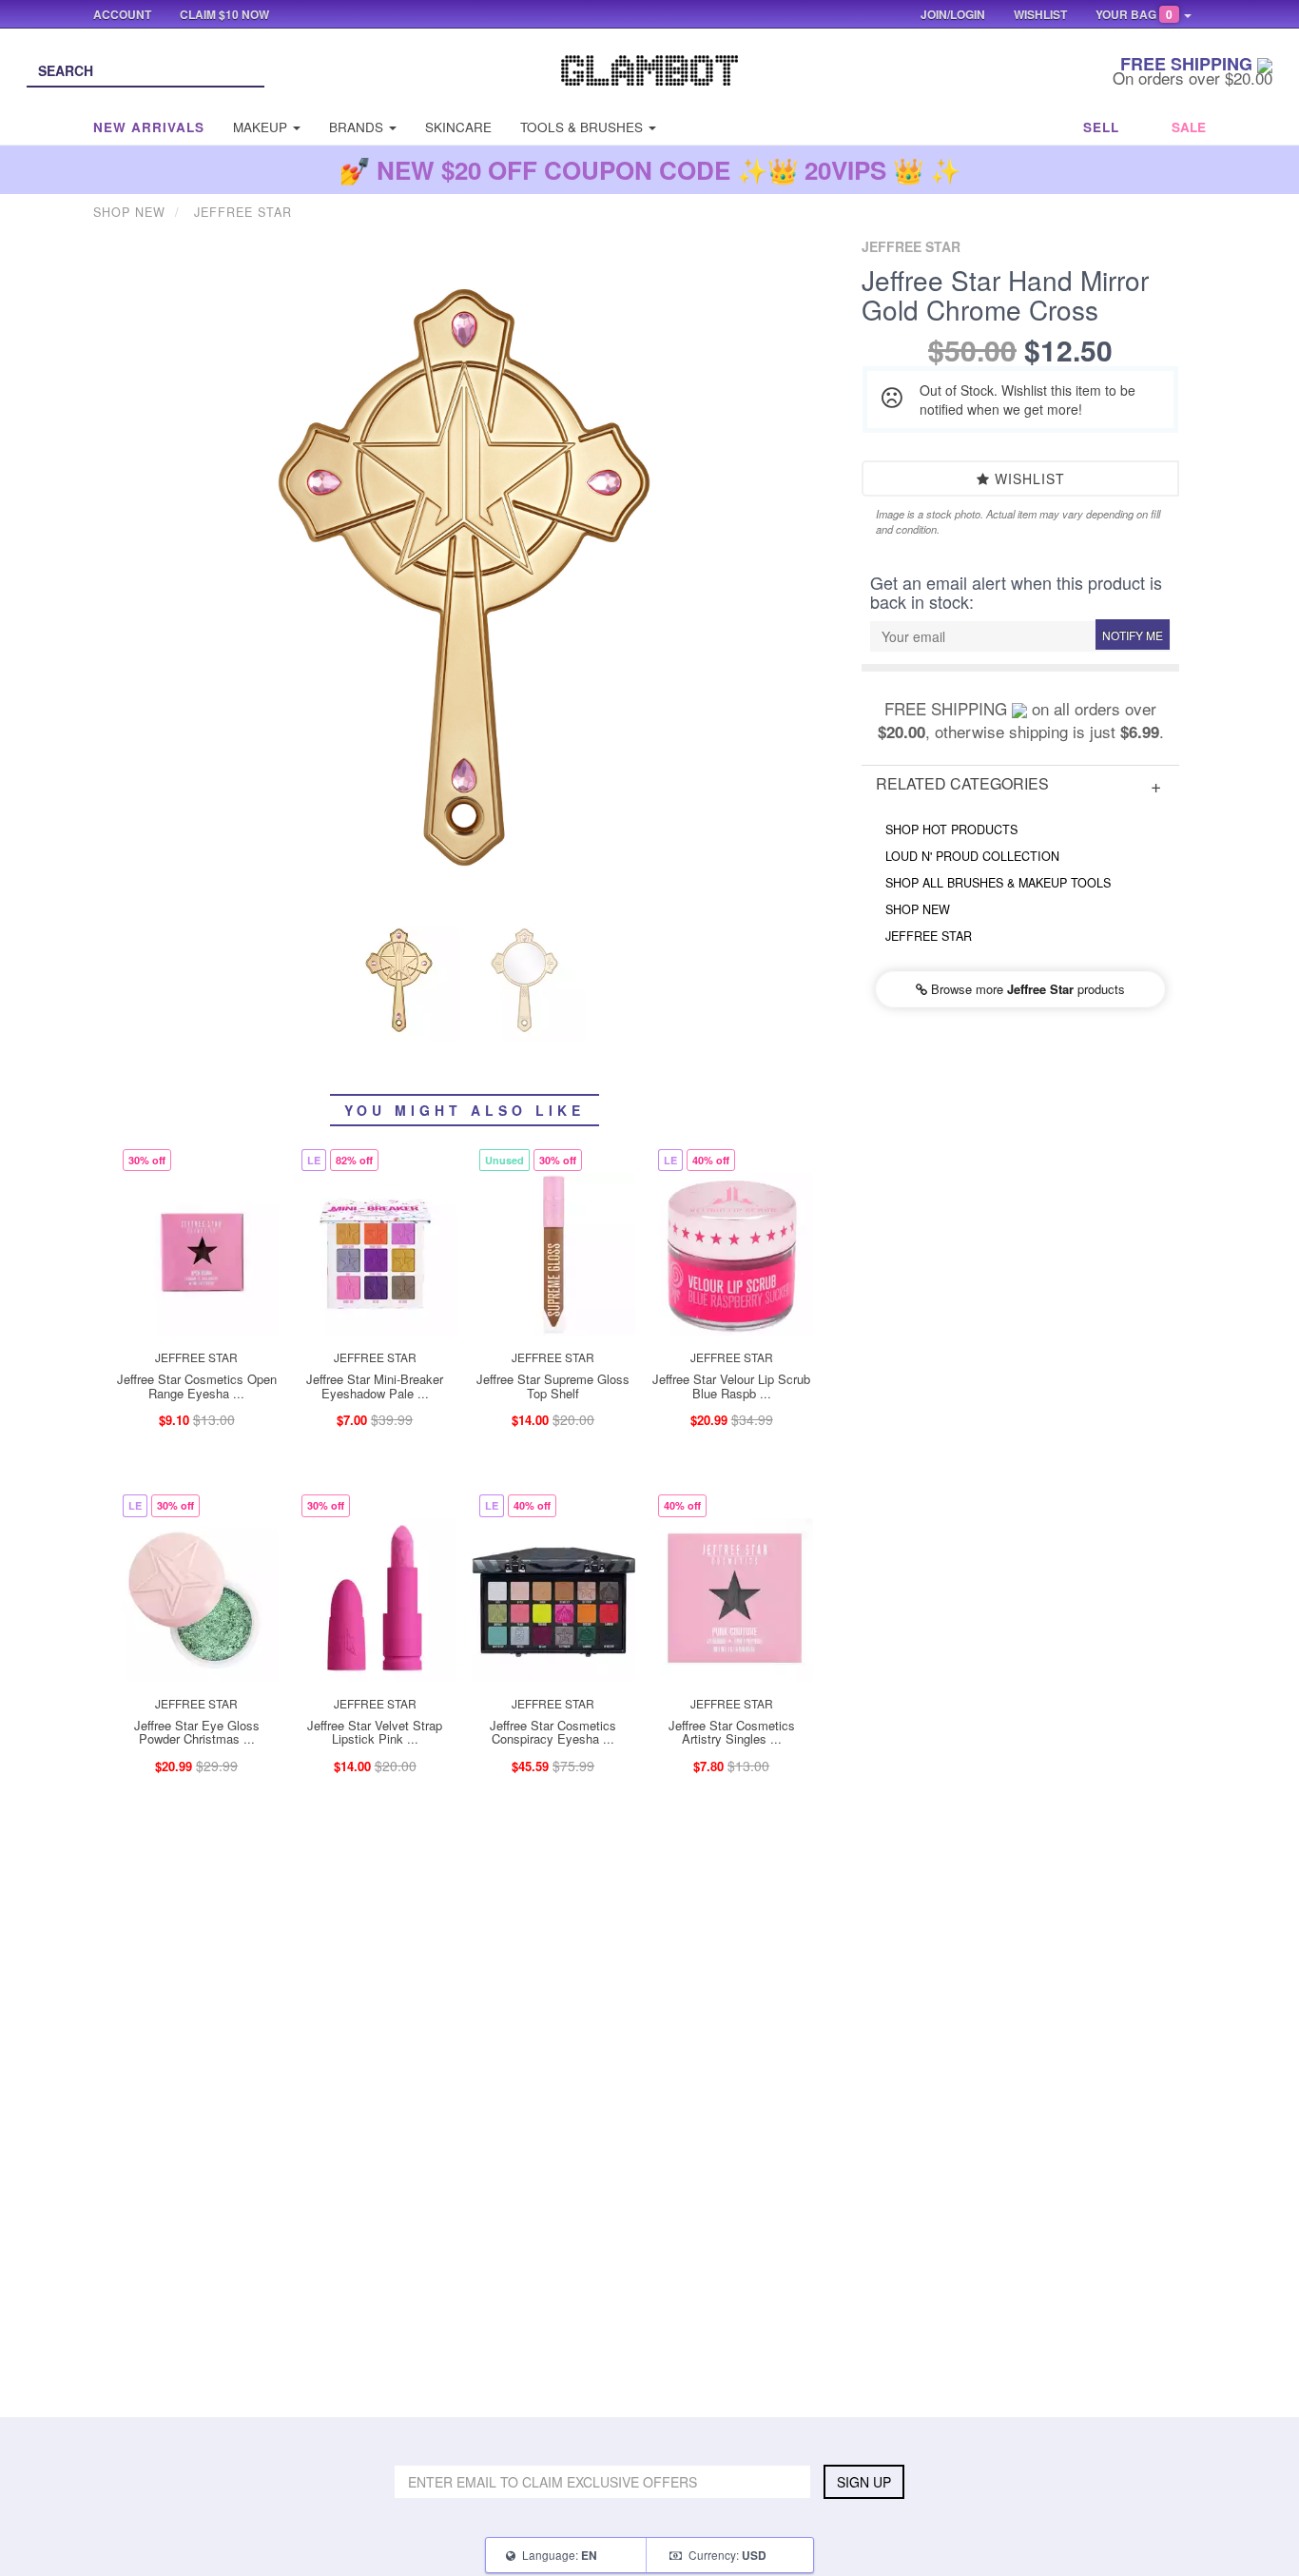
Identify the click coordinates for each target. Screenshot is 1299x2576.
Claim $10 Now (224, 14)
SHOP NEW (918, 909)
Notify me (1133, 635)
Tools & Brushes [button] (583, 127)
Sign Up (864, 2482)
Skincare (458, 127)
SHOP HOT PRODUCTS (951, 829)
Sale (1189, 127)
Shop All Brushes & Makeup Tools (998, 883)
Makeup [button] (262, 127)
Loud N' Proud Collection (972, 856)
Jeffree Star (929, 936)
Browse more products (1026, 989)
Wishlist (1028, 478)
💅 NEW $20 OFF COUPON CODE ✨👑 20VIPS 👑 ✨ (650, 170)
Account (122, 14)
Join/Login (953, 14)
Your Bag (1134, 14)
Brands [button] (358, 127)
